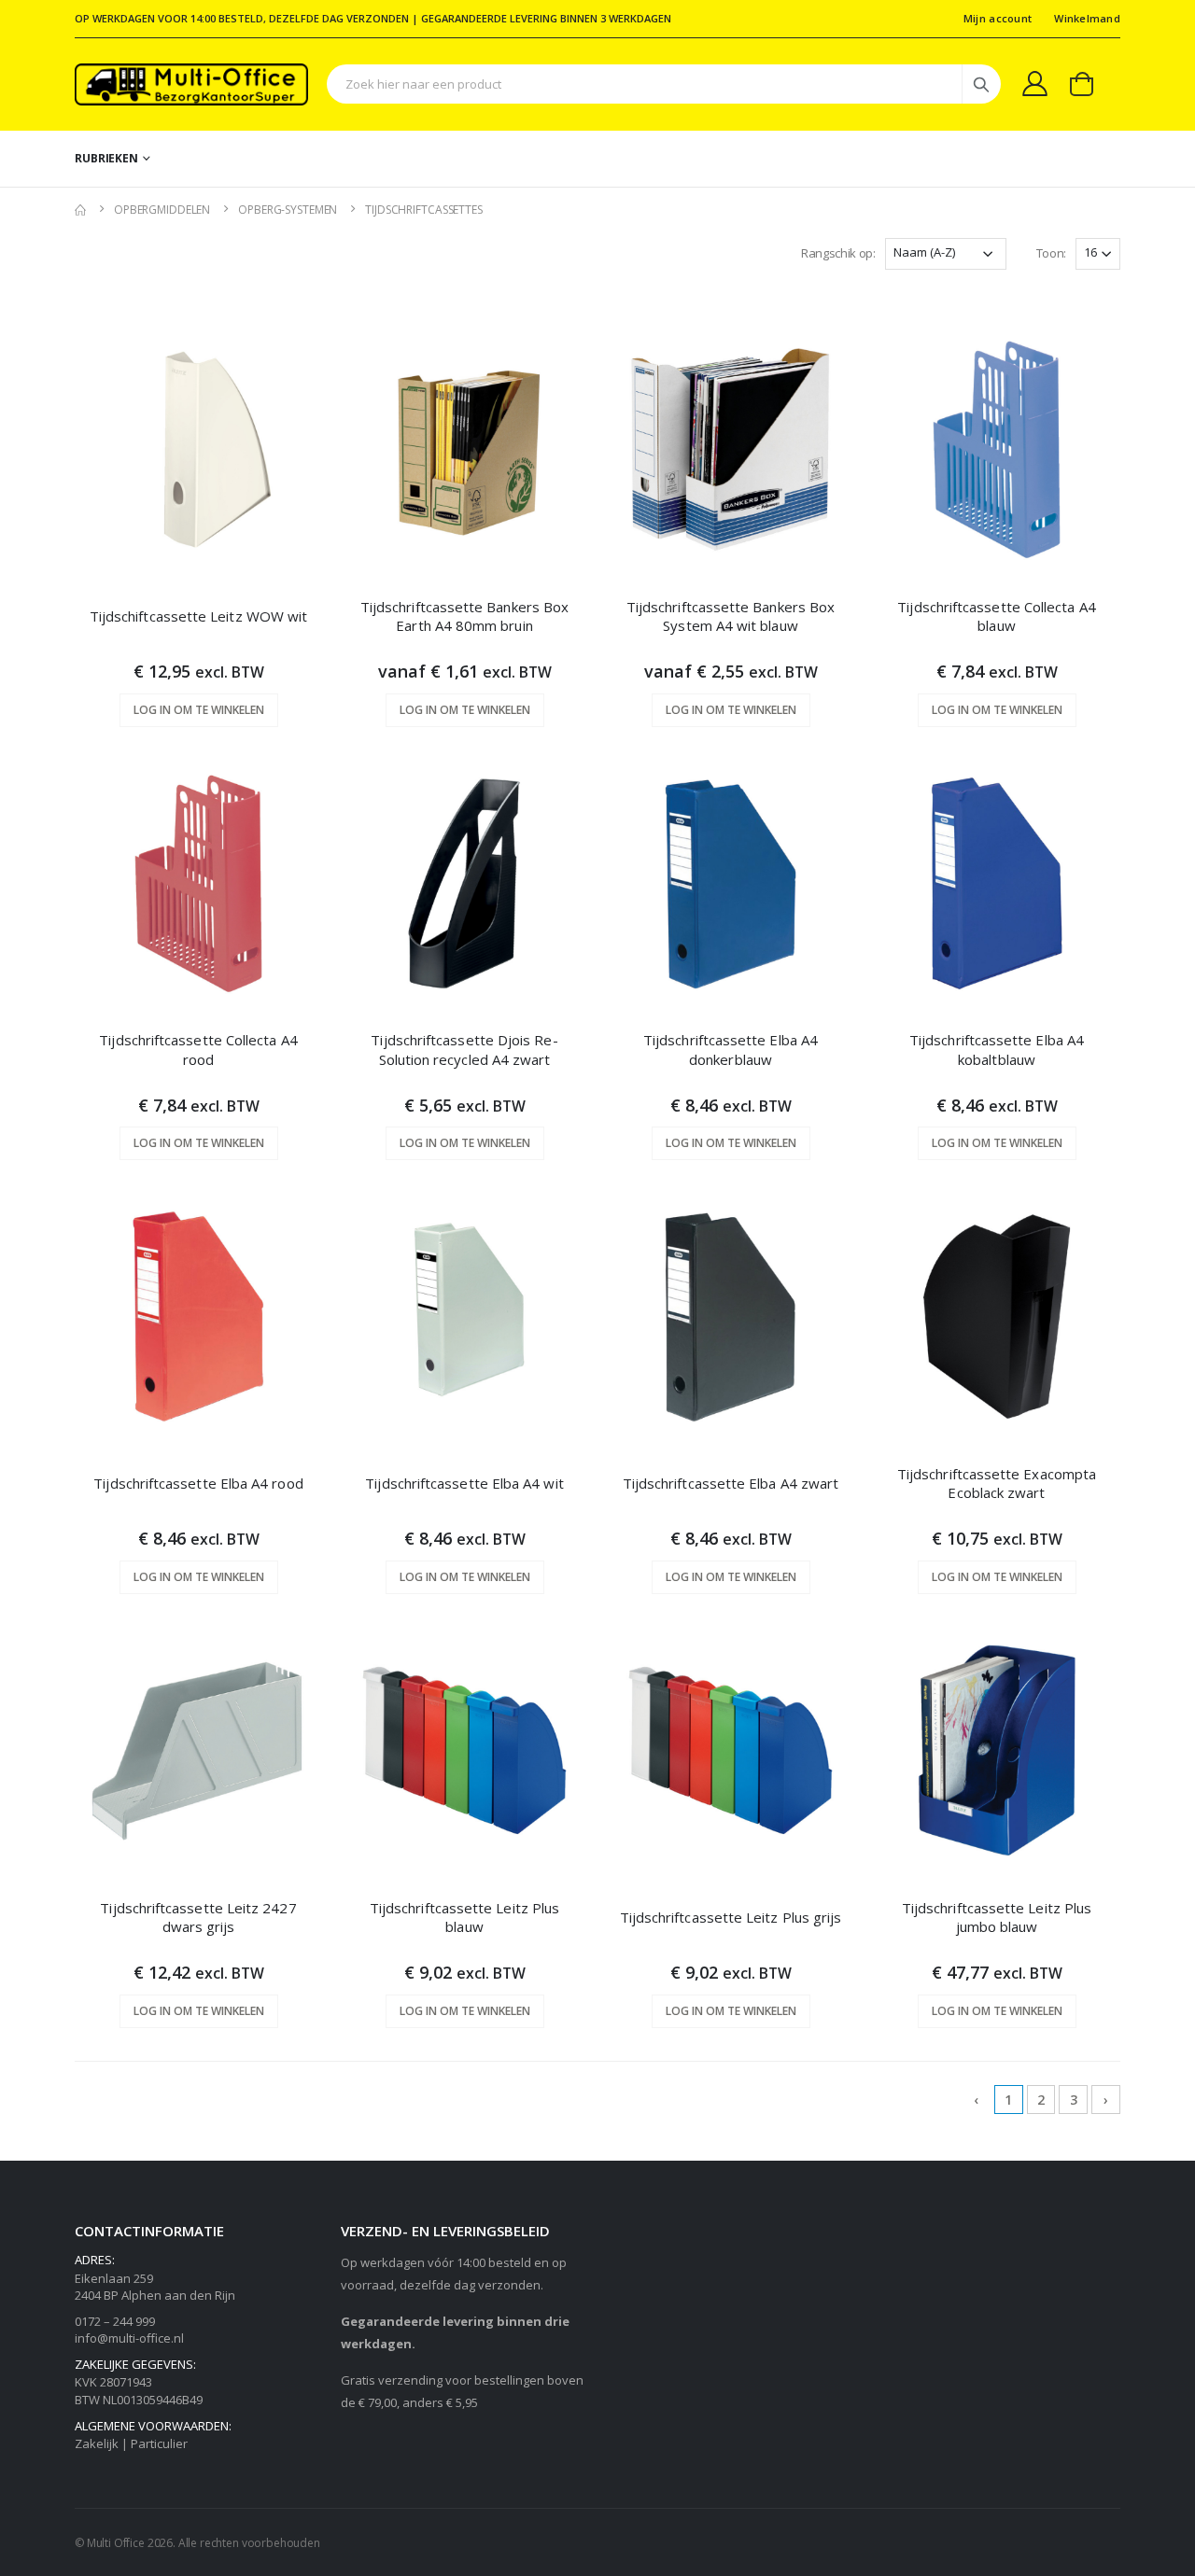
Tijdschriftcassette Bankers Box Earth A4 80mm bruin (464, 616)
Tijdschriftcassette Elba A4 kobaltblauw (997, 1049)
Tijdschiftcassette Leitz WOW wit (198, 616)
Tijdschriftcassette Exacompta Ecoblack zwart (997, 1483)
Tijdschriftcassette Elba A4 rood (198, 1483)
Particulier (159, 2443)
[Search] (981, 84)
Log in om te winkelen (199, 710)
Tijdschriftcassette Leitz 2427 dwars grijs (198, 1917)
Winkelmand (1087, 18)
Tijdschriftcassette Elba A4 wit (464, 1483)
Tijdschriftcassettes (424, 210)
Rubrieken (106, 158)
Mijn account (998, 18)
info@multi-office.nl (129, 2338)
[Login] (1035, 83)
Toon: (1051, 253)
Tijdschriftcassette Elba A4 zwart (731, 1483)
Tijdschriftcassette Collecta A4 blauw (996, 616)
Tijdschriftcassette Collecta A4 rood (198, 1049)
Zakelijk (97, 2443)
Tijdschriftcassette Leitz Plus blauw (464, 1917)
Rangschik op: (838, 253)
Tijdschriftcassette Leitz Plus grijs (731, 1917)
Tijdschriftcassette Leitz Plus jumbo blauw (997, 1917)
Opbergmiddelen (162, 210)
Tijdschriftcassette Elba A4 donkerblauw (731, 1049)
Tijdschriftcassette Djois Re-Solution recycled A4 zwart (464, 1049)
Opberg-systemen (288, 210)
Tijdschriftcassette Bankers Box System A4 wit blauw (731, 616)
